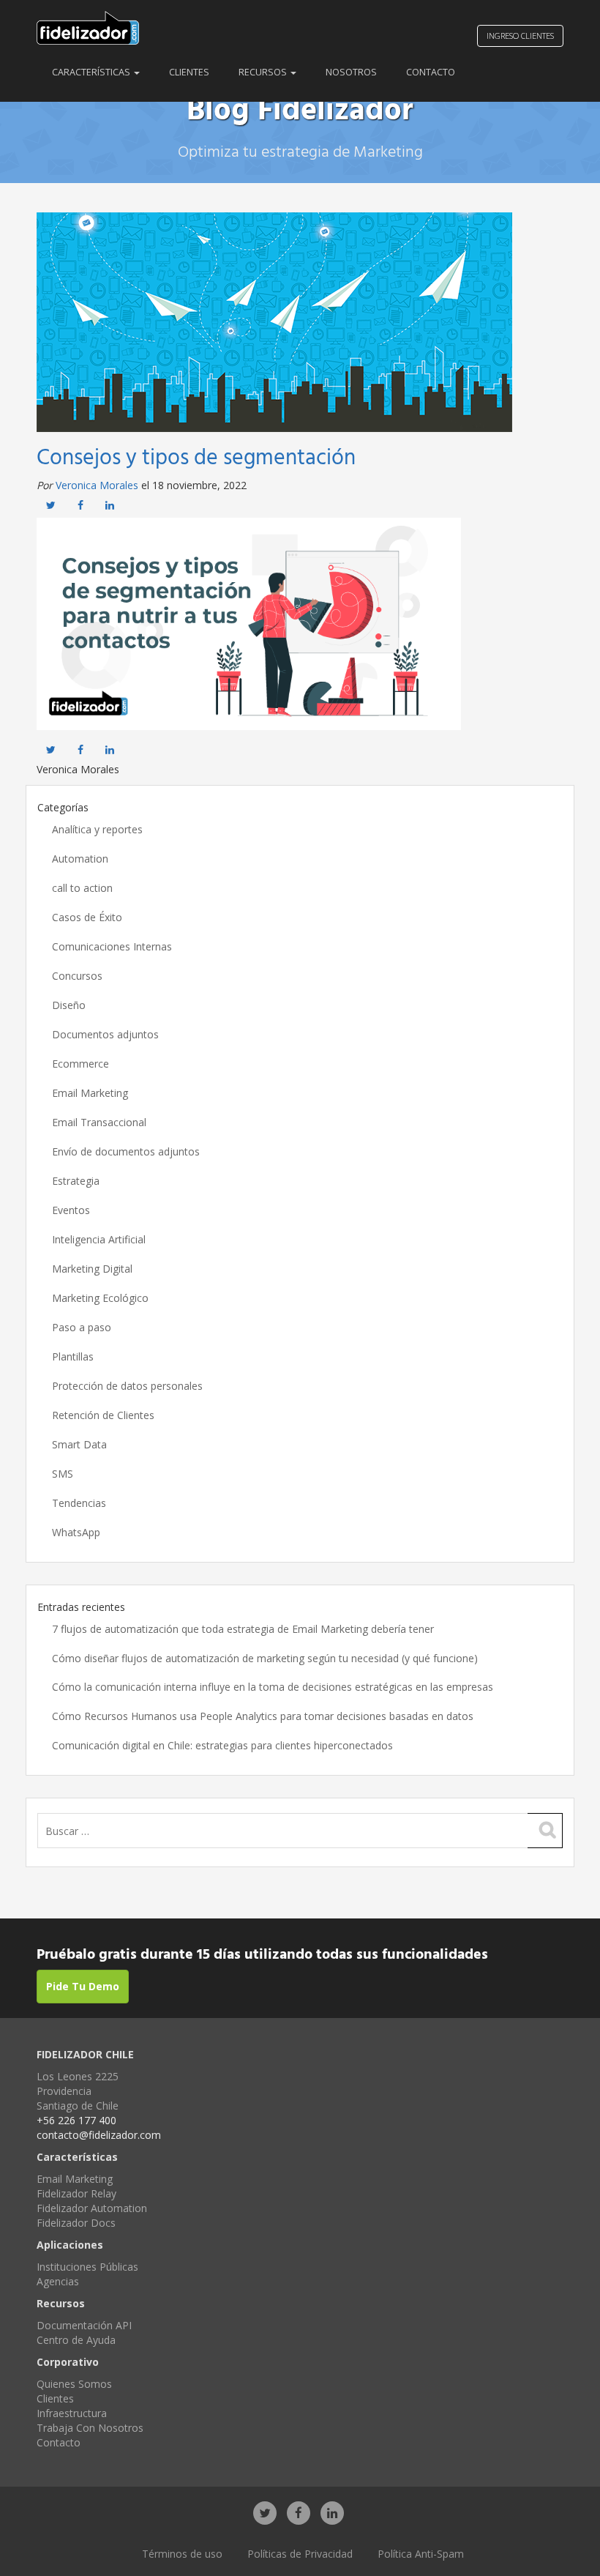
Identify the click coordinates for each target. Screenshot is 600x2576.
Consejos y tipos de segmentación (196, 458)
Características (92, 72)
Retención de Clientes (103, 1415)
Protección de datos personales (127, 1386)
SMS (63, 1474)
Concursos (77, 976)
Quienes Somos (74, 2384)
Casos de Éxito (87, 917)
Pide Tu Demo (83, 1986)
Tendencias (79, 1503)
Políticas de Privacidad (300, 2554)
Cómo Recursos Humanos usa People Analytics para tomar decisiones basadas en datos (263, 1716)
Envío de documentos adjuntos (126, 1151)
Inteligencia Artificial (99, 1239)
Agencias (58, 2281)
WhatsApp (76, 1532)
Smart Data (79, 1444)
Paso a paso (82, 1327)
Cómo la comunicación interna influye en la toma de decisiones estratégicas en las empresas (273, 1687)
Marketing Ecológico (100, 1298)
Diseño (69, 1005)
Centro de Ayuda (76, 2340)
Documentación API (84, 2325)
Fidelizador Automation (92, 2208)
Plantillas (73, 1356)
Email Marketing (90, 1093)
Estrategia (76, 1181)
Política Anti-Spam (421, 2554)
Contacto (431, 72)
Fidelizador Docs (76, 2223)
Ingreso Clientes (520, 36)
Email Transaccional (99, 1122)
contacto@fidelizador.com (99, 2135)
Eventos (71, 1210)
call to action (82, 888)
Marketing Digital (92, 1269)
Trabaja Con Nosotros (90, 2428)
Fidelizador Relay (76, 2193)
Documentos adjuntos (105, 1034)
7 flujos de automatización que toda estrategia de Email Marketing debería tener (243, 1629)
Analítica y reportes (97, 829)
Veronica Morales (97, 485)
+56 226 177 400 (76, 2120)
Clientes (189, 72)
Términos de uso (182, 2554)
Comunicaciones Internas (112, 946)
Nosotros (351, 72)
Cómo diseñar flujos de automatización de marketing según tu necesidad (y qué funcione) (265, 1658)
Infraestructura (72, 2413)
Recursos (264, 72)
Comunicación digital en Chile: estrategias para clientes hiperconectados (222, 1745)
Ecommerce (80, 1064)
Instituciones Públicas (87, 2267)
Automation (80, 859)
